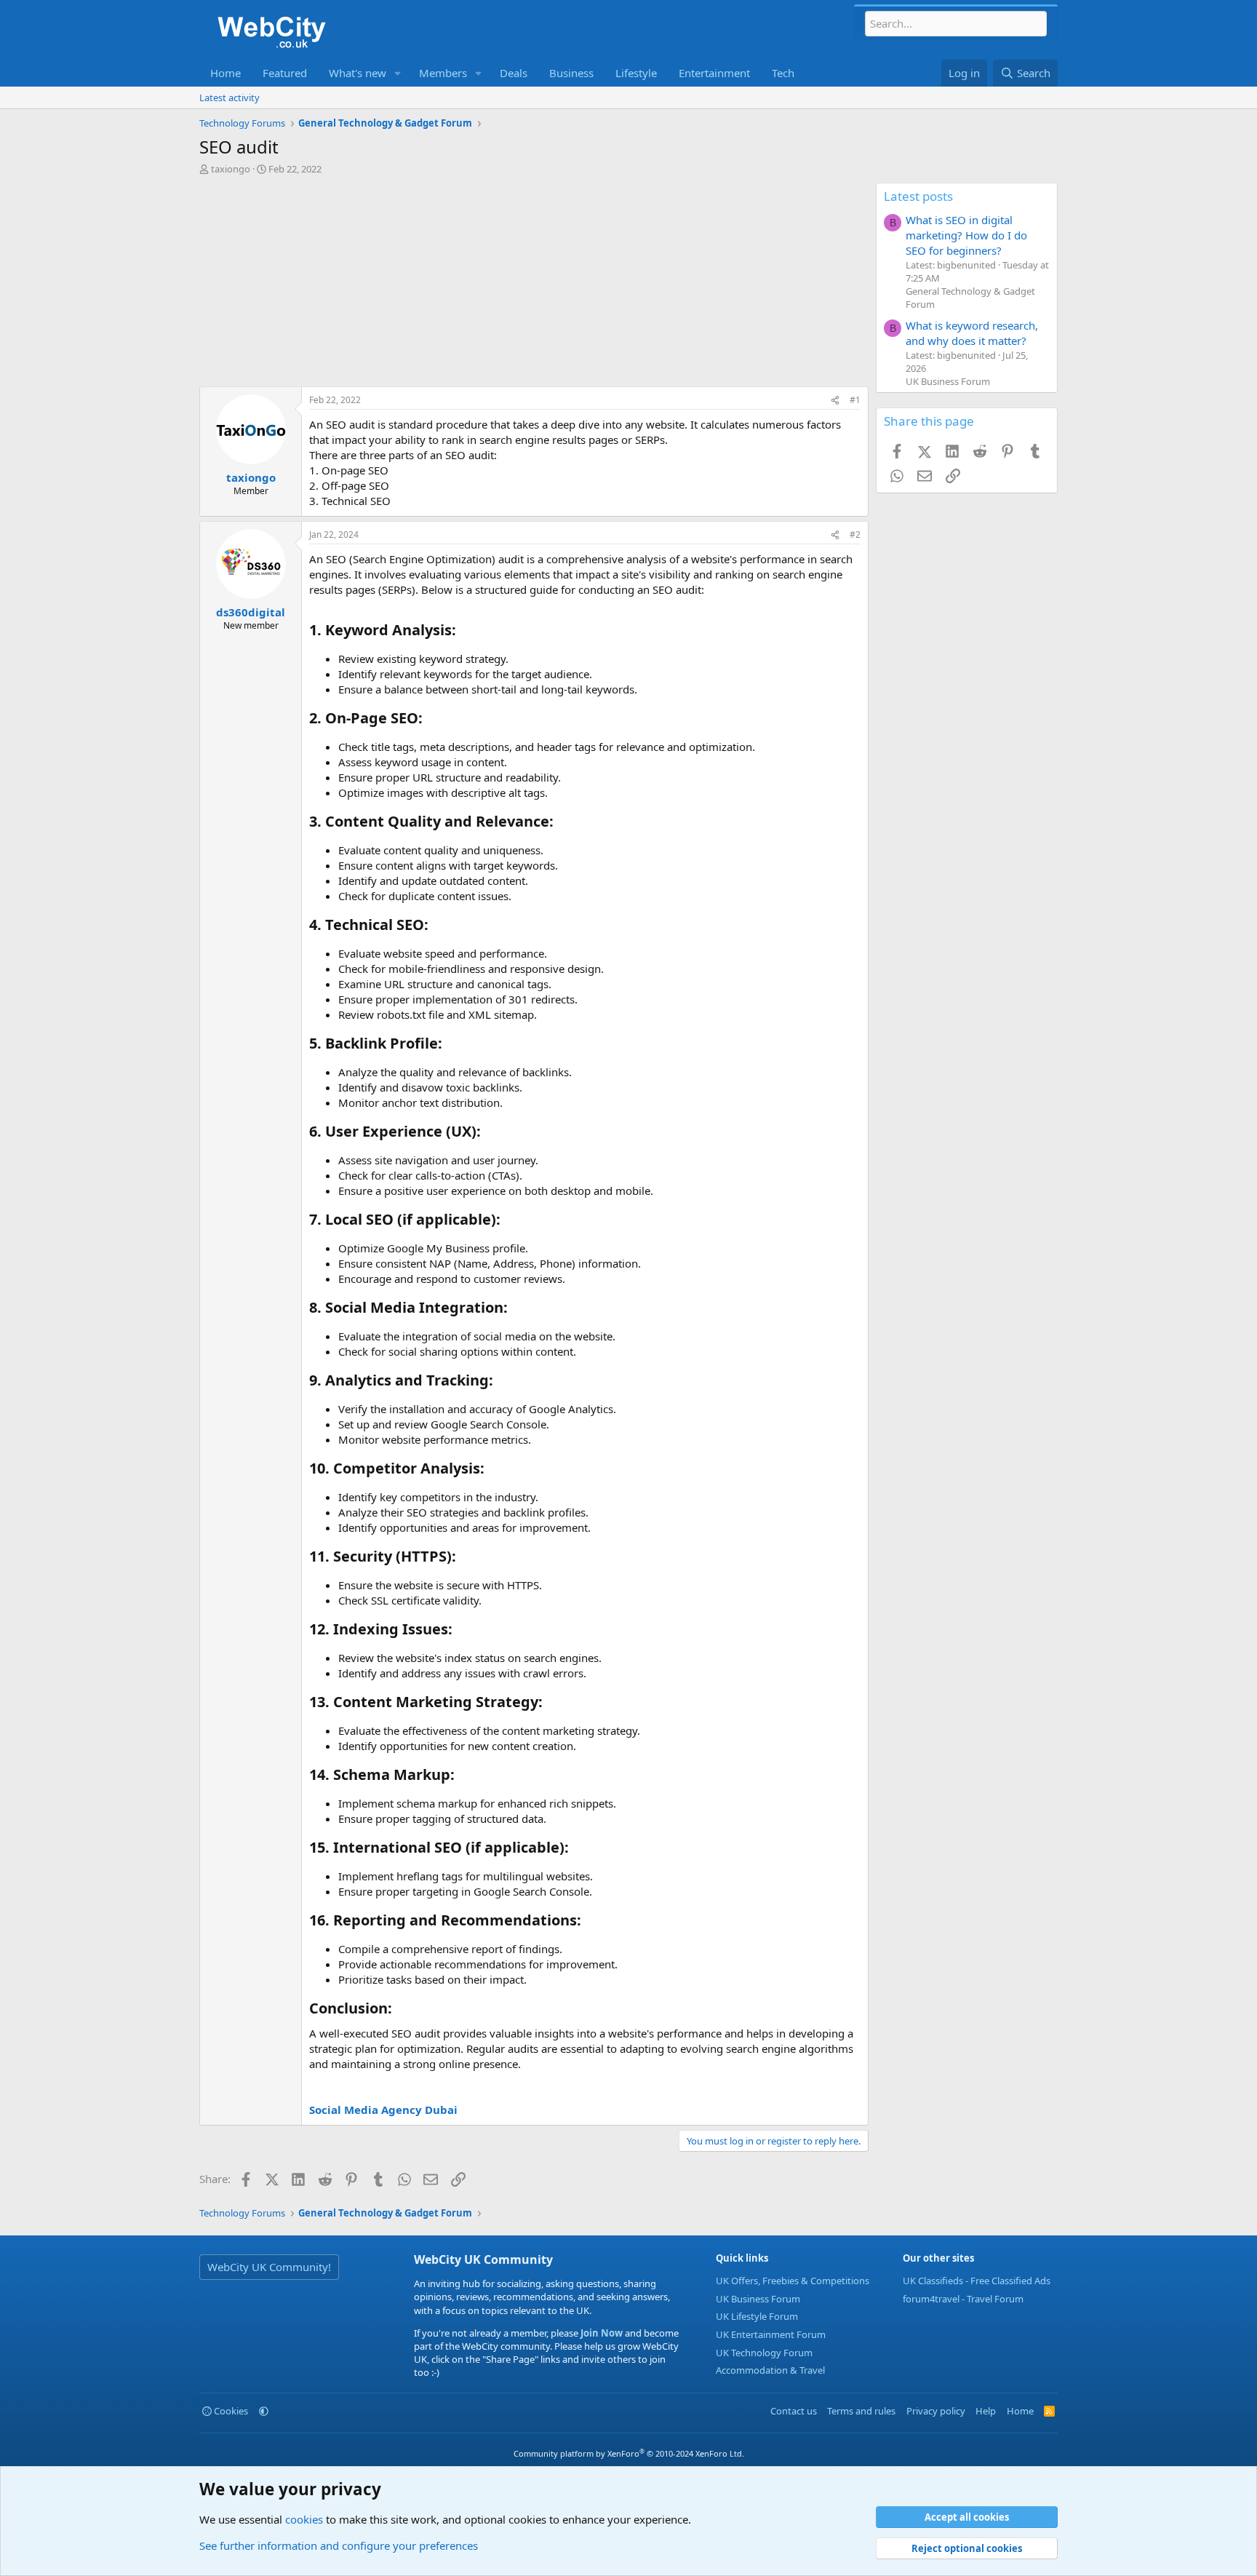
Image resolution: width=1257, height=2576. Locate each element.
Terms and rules (861, 2411)
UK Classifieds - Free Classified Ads (977, 2281)
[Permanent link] (463, 631)
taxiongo (231, 169)
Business (571, 73)
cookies (304, 2519)
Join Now (600, 2333)
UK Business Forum (948, 381)
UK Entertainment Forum (771, 2334)
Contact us (794, 2411)
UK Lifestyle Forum (757, 2316)
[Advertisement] (534, 285)
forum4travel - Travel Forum (963, 2299)
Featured (285, 73)
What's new (358, 73)
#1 (855, 400)
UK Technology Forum (764, 2353)
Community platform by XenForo (629, 2453)
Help (986, 2411)
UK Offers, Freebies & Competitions (793, 2281)
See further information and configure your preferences (339, 2545)
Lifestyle (636, 73)
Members (443, 73)
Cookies (230, 2411)
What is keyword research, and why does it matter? (972, 333)
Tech (783, 73)
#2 (855, 534)
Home (226, 73)
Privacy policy (936, 2411)
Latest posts (918, 196)
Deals (514, 73)
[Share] (835, 401)
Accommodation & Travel (770, 2370)
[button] (398, 73)
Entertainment (714, 73)
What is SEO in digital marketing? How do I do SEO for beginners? (966, 235)
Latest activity (230, 98)
